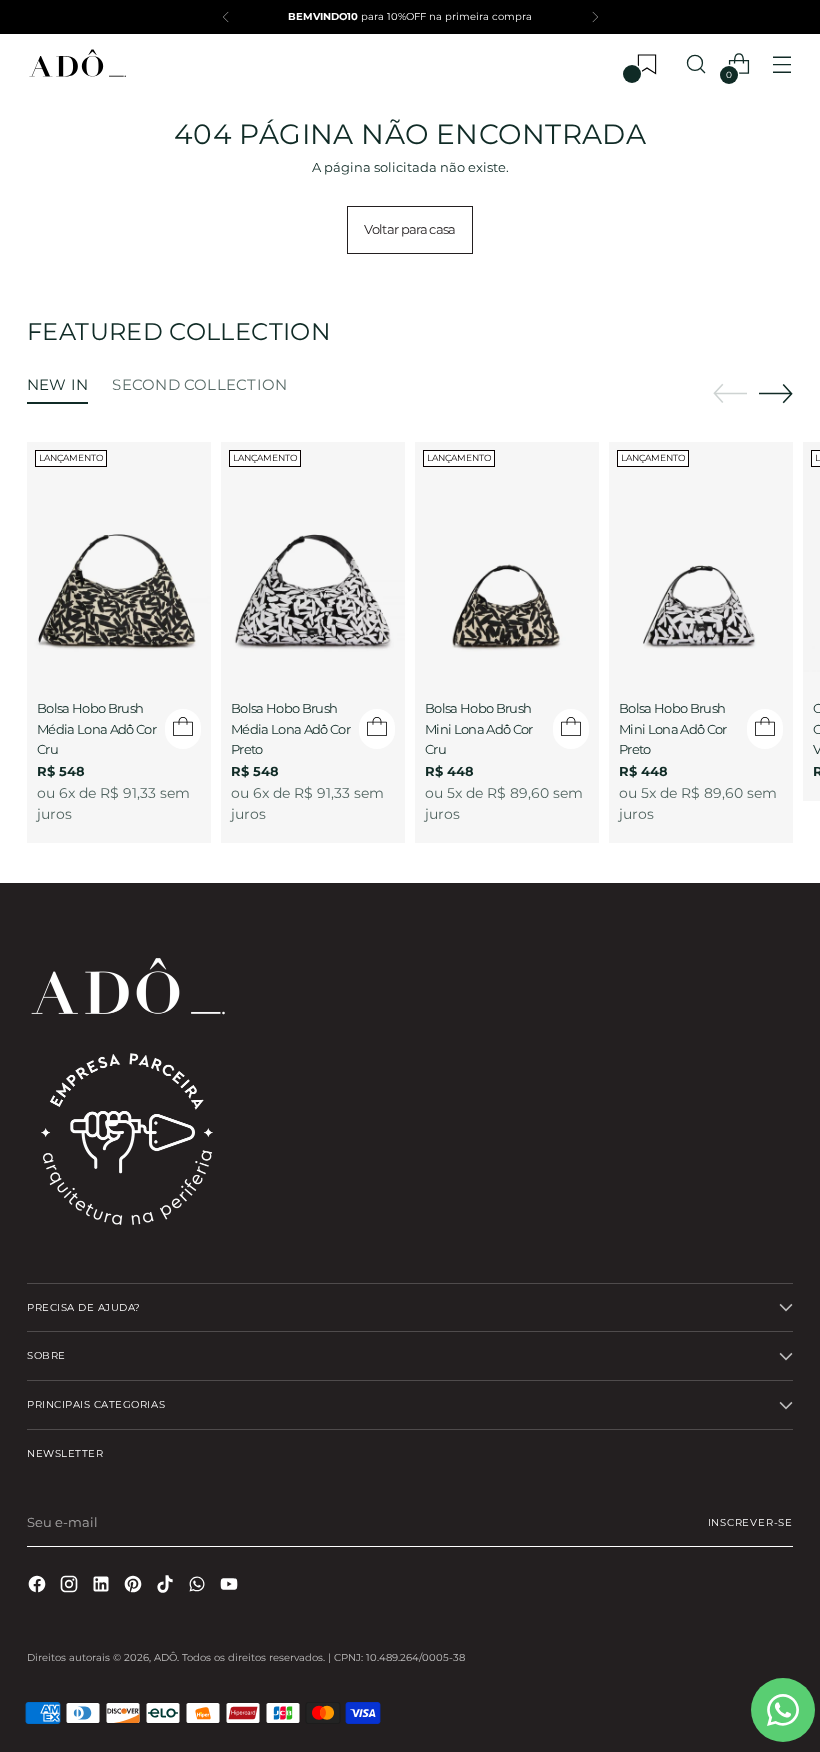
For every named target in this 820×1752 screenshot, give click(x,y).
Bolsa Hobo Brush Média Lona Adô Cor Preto (290, 728)
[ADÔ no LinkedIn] (103, 1586)
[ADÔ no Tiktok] (167, 1586)
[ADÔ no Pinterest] (135, 1586)
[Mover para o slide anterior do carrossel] (730, 394)
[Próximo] (595, 17)
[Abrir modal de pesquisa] (696, 64)
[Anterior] (226, 17)
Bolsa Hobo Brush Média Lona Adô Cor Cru (96, 728)
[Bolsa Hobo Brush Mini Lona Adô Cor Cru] (507, 557)
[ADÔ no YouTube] (231, 1586)
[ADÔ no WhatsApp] (199, 1586)
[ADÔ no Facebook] (39, 1586)
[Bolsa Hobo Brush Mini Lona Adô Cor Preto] (701, 557)
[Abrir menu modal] (782, 64)
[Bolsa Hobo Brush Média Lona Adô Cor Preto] (313, 557)
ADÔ (165, 1657)
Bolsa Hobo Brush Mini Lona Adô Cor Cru (479, 728)
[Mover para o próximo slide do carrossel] (776, 393)
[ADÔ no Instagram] (71, 1586)
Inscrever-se (750, 1522)
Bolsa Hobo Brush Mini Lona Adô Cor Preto (673, 728)
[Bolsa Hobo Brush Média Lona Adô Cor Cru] (119, 557)
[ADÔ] (77, 64)
